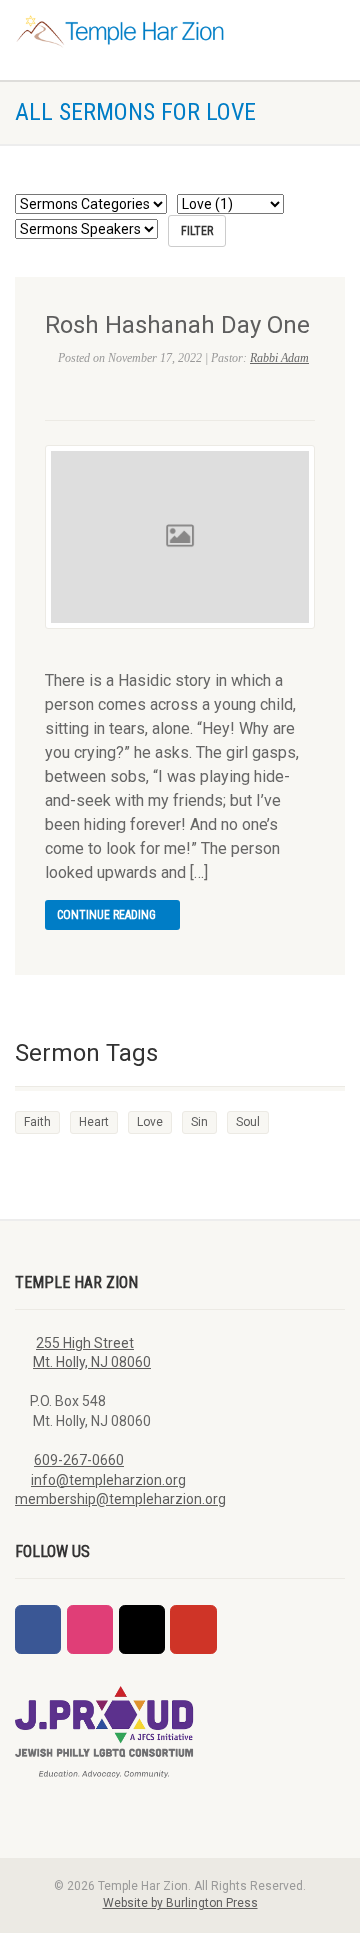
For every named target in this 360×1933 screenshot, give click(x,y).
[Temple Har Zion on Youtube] (193, 1629)
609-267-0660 (79, 1460)
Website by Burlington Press (180, 1903)
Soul (248, 1122)
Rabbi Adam (279, 358)
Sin (199, 1122)
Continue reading (108, 915)
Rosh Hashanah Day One (177, 325)
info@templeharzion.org (108, 1480)
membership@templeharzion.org (120, 1499)
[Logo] (120, 31)
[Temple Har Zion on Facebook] (38, 1629)
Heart (94, 1122)
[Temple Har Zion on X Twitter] (142, 1629)
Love (150, 1122)
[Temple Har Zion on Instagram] (90, 1629)
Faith (37, 1122)
